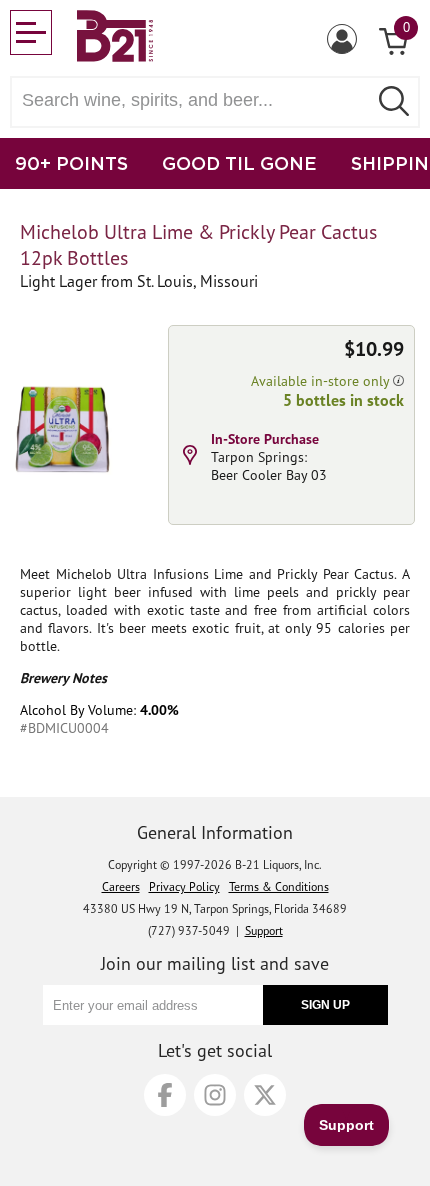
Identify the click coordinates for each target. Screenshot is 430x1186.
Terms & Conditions (279, 886)
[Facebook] (165, 1095)
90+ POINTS (71, 163)
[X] (265, 1095)
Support (264, 930)
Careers (121, 886)
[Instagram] (215, 1095)
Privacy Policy (184, 886)
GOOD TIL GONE (239, 163)
